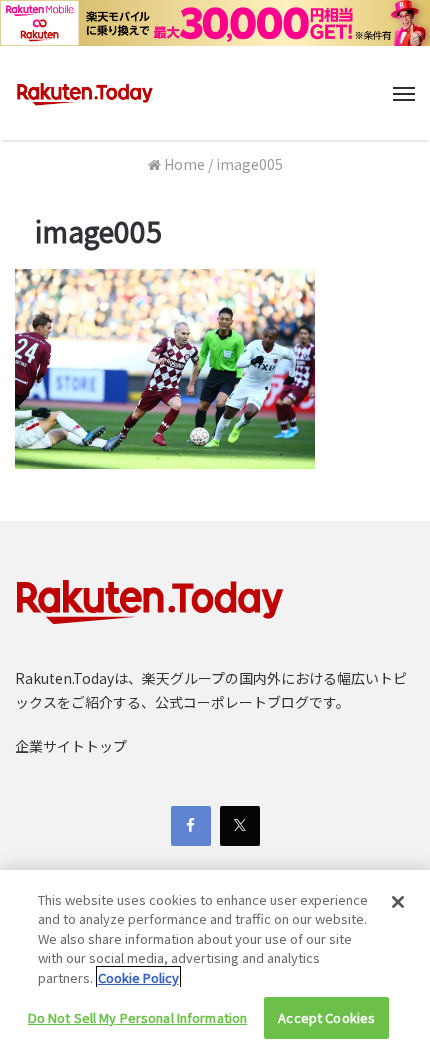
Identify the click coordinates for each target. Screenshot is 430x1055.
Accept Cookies (326, 1017)
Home (183, 164)
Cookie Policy (138, 977)
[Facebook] (191, 826)
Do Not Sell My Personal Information (138, 1017)
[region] (215, 962)
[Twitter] (240, 826)
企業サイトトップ (71, 746)
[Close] (398, 902)
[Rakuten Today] (85, 93)
